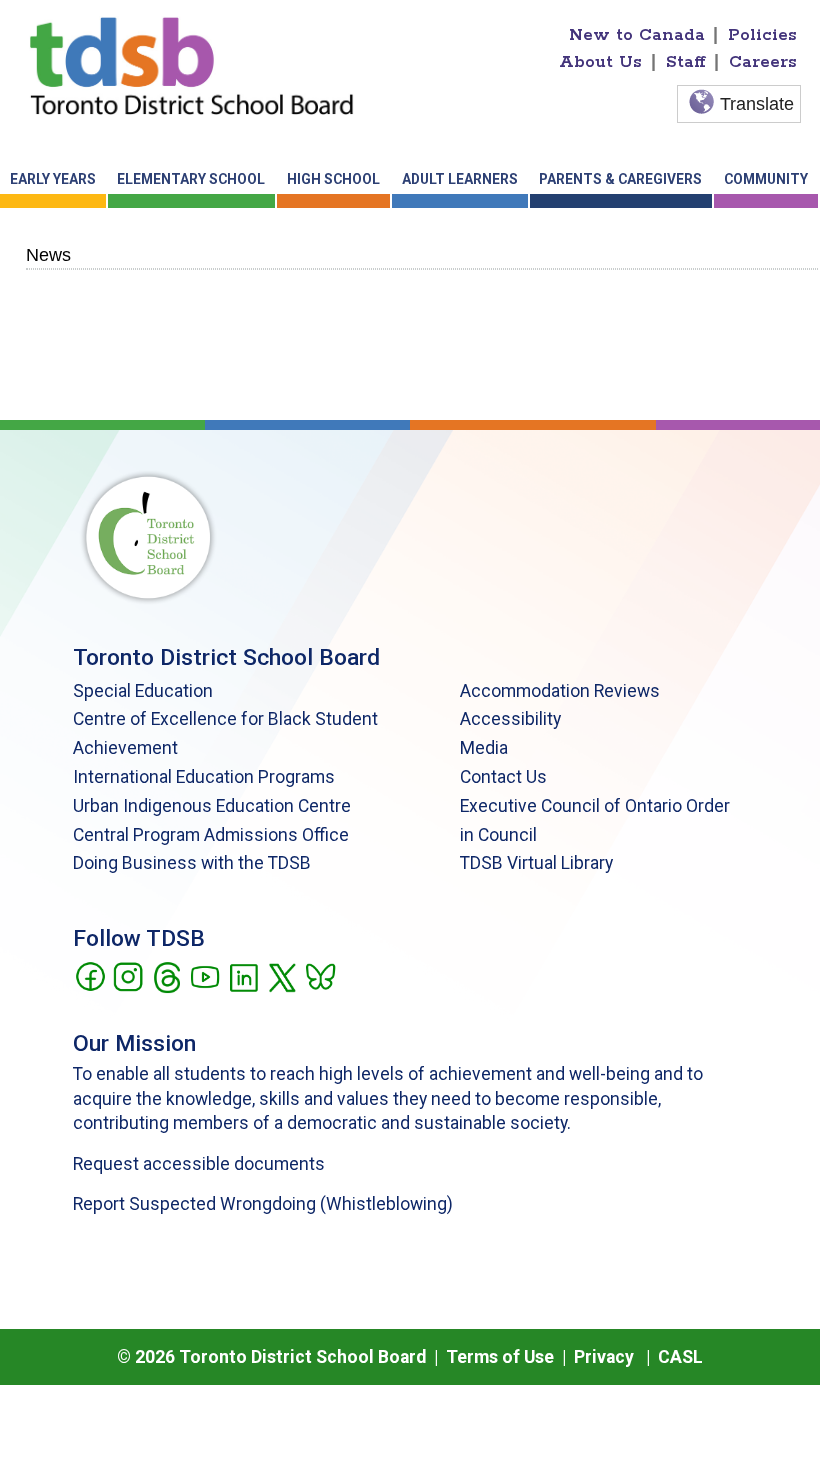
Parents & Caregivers (620, 179)
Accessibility (510, 719)
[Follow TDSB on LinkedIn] (243, 975)
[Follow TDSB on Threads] (166, 975)
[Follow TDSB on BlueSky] (319, 975)
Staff (686, 62)
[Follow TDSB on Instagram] (127, 975)
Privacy (604, 1357)
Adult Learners (460, 179)
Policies (762, 35)
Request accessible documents (199, 1164)
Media (484, 748)
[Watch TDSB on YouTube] (204, 975)
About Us (600, 62)
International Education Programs (204, 777)
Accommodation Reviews (560, 691)
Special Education (143, 691)
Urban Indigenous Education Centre (212, 806)
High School (333, 179)
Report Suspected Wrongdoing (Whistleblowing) (263, 1204)
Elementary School (191, 179)
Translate (757, 104)
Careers (763, 62)
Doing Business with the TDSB (192, 863)
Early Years (53, 179)
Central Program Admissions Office (211, 835)
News (48, 254)
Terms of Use (500, 1357)
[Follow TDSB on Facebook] (89, 975)
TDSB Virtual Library (536, 863)
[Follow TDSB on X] (281, 975)
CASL (680, 1357)
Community (766, 179)
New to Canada (637, 35)
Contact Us (503, 777)
